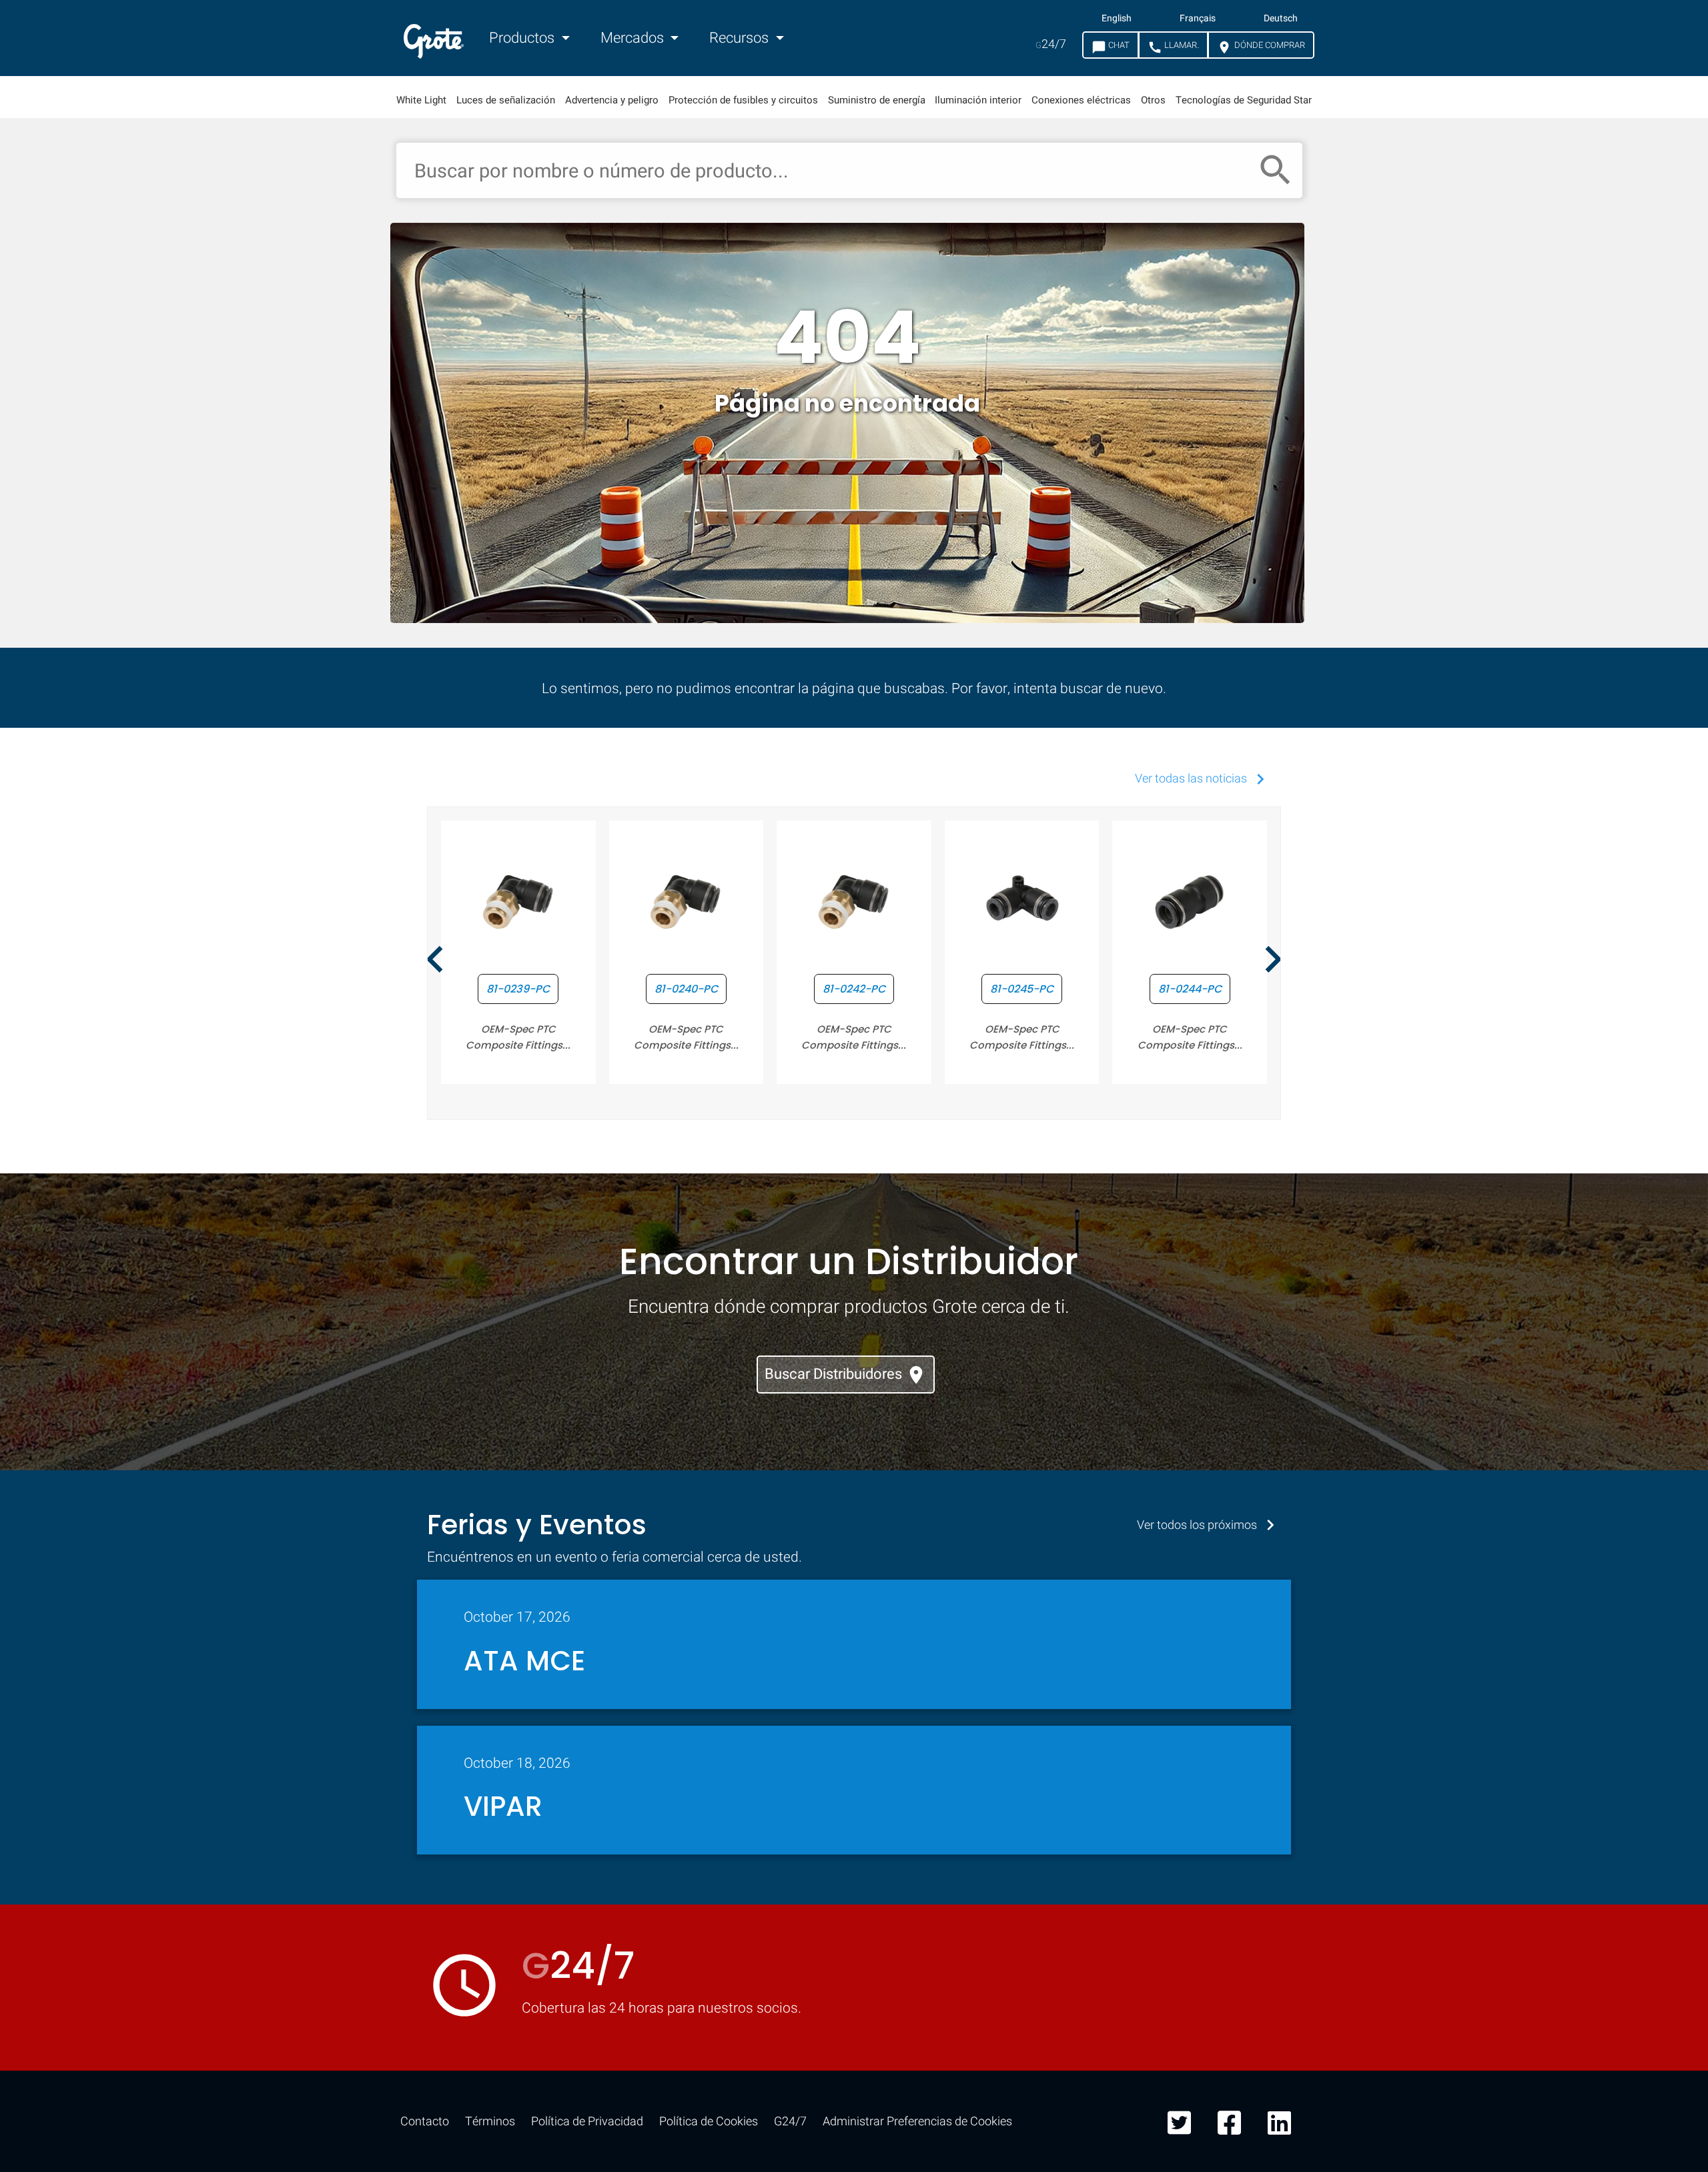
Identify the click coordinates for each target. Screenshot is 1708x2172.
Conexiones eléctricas (1081, 100)
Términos (490, 2122)
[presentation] (435, 961)
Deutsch (1281, 19)
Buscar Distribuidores (846, 1375)
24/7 (1051, 44)
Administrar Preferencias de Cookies (917, 2122)
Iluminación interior (978, 100)
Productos (523, 38)
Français (1198, 19)
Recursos (741, 38)
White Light (421, 100)
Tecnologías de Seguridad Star (1244, 100)
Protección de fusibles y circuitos (743, 100)
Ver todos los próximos (1209, 1525)
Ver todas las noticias (1203, 779)
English (1117, 19)
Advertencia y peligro (612, 100)
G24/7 (790, 2122)
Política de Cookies (709, 2122)
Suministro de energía (877, 100)
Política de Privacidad (587, 2122)
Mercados (634, 38)
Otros (1153, 100)
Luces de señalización (506, 100)
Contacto (425, 2122)
